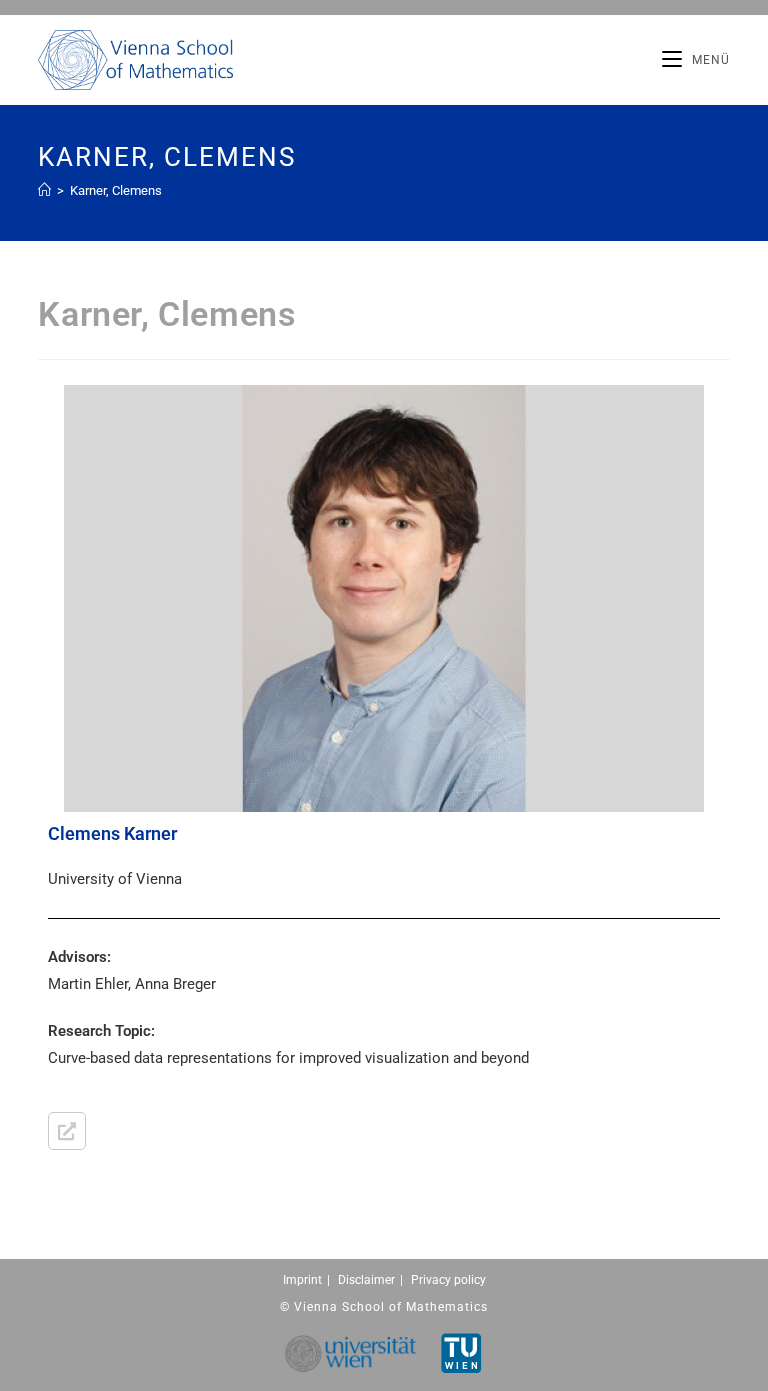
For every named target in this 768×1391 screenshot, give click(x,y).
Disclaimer (366, 1280)
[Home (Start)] (44, 190)
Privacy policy (448, 1280)
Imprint (302, 1280)
